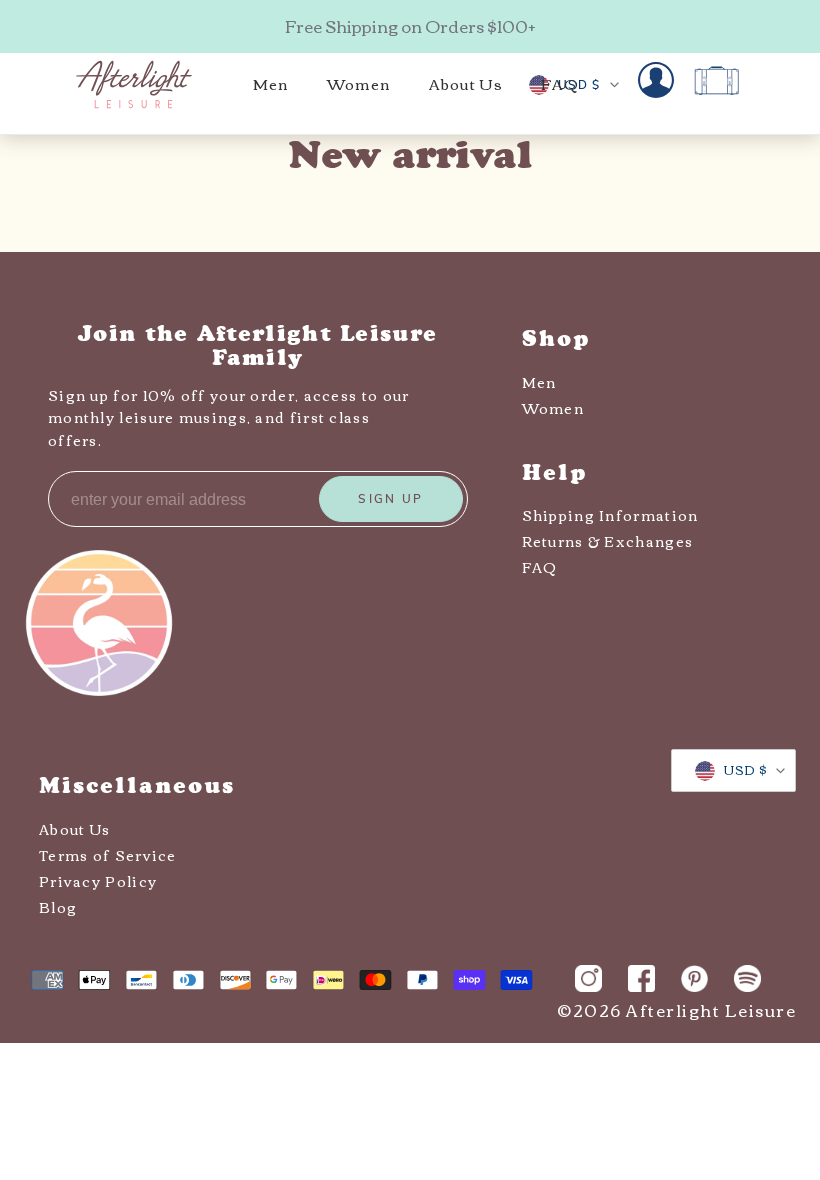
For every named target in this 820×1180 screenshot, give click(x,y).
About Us (74, 829)
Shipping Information (610, 515)
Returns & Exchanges (608, 541)
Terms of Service (108, 855)
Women (553, 408)
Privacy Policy (98, 881)
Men (539, 382)
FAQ (540, 567)
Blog (58, 907)
